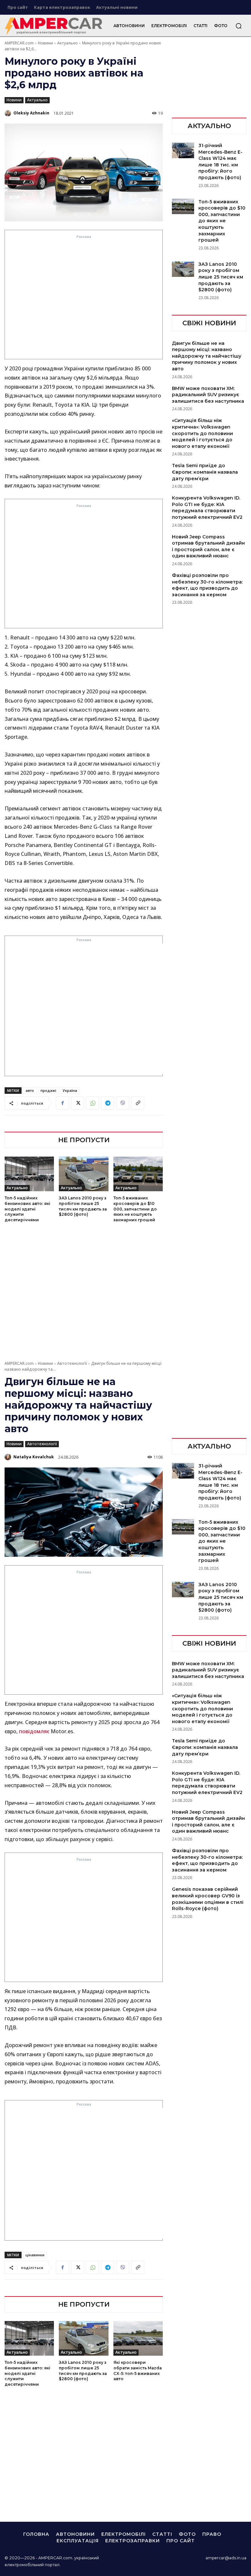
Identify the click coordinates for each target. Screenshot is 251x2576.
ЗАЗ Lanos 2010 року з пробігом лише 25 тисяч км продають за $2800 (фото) (221, 277)
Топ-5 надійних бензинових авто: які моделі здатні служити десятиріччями (27, 1209)
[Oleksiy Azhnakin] (8, 113)
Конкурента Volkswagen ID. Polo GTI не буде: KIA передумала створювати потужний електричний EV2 (207, 508)
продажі (48, 1090)
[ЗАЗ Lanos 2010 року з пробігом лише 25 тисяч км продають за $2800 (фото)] (84, 1174)
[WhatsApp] (92, 1103)
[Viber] (123, 1103)
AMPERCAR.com (19, 43)
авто (30, 1090)
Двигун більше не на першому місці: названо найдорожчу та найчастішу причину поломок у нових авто (207, 356)
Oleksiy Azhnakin (31, 113)
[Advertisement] (84, 299)
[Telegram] (108, 1103)
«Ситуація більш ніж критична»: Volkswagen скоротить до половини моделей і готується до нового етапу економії (202, 433)
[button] (239, 26)
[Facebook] (62, 1103)
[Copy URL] (138, 1103)
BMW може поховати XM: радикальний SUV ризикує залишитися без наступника (208, 395)
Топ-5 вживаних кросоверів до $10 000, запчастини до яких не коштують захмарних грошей (135, 1209)
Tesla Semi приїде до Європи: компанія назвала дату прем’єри (205, 472)
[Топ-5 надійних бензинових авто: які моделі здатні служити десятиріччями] (29, 1174)
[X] (77, 1103)
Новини (45, 43)
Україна (70, 1090)
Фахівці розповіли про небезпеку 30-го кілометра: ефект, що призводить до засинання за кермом (207, 585)
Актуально (67, 43)
